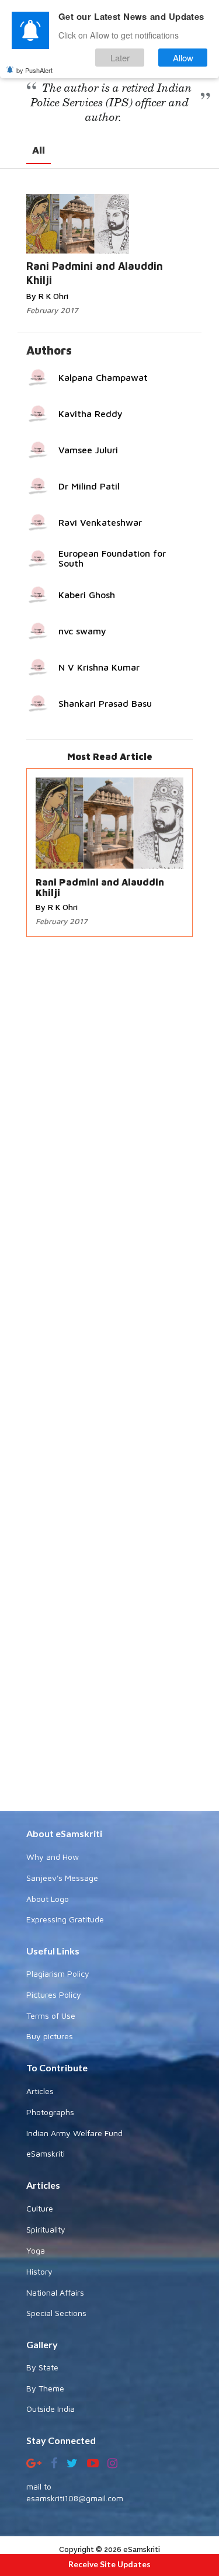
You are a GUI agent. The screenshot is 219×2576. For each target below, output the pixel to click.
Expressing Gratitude (65, 1919)
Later (120, 58)
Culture (40, 2208)
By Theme (45, 2388)
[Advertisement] (109, 1375)
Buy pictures (50, 2036)
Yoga (36, 2250)
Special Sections (56, 2313)
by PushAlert (34, 70)
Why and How (53, 1857)
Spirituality (46, 2229)
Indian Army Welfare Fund (74, 2133)
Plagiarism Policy (58, 1973)
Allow (183, 58)
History (39, 2271)
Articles (40, 2091)
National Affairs (55, 2292)
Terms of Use (51, 2016)
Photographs (50, 2112)
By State (42, 2367)
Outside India (51, 2409)
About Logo (48, 1899)
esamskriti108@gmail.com (75, 2498)
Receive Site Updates (109, 2564)
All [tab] (39, 150)
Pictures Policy (54, 1995)
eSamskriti (46, 2153)
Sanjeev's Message (62, 1878)
